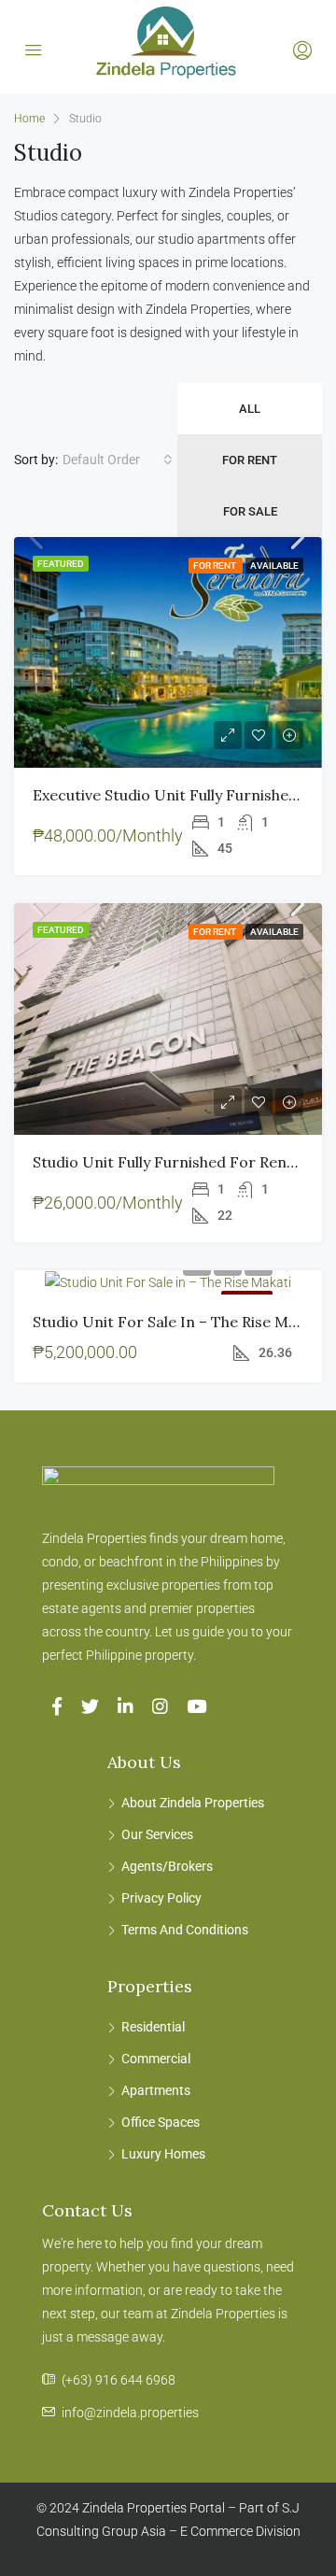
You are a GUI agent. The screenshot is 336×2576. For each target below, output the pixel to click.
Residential (153, 2027)
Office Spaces (161, 2122)
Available (274, 566)
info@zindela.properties (130, 2413)
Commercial (156, 2059)
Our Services (157, 1834)
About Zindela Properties (193, 1803)
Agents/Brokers (167, 1866)
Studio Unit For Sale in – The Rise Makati (178, 1322)
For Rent (250, 460)
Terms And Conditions (185, 1930)
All (250, 409)
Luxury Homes (163, 2154)
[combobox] (118, 460)
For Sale (250, 511)
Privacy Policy (161, 1898)
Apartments (156, 2090)
